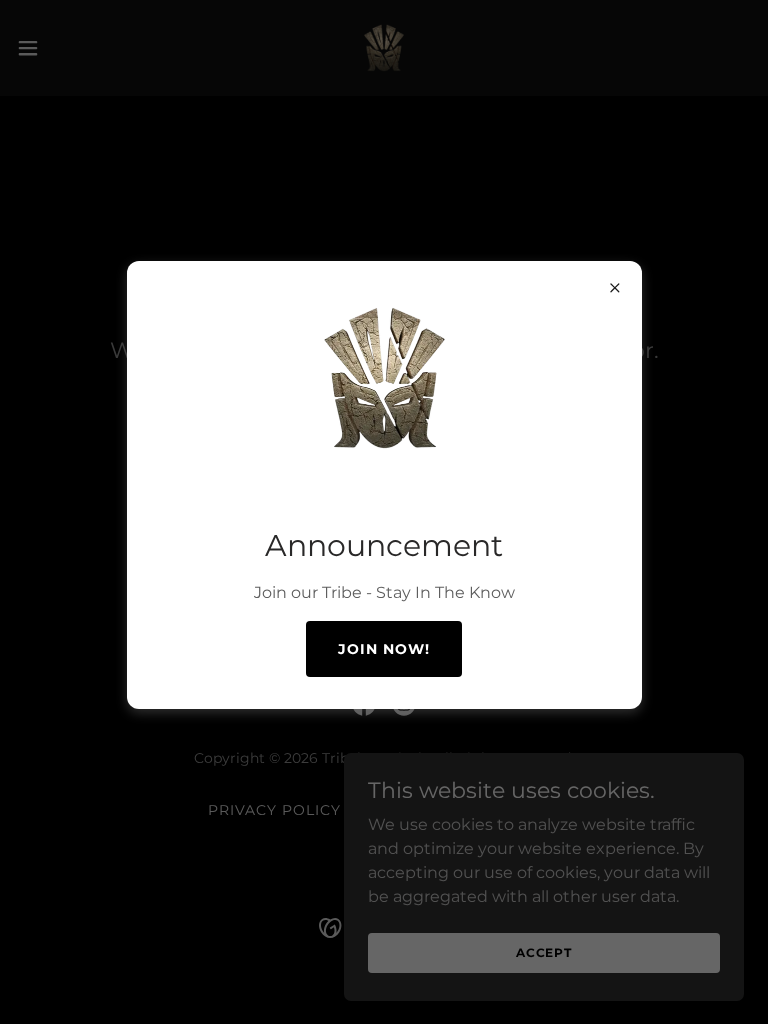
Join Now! (384, 649)
